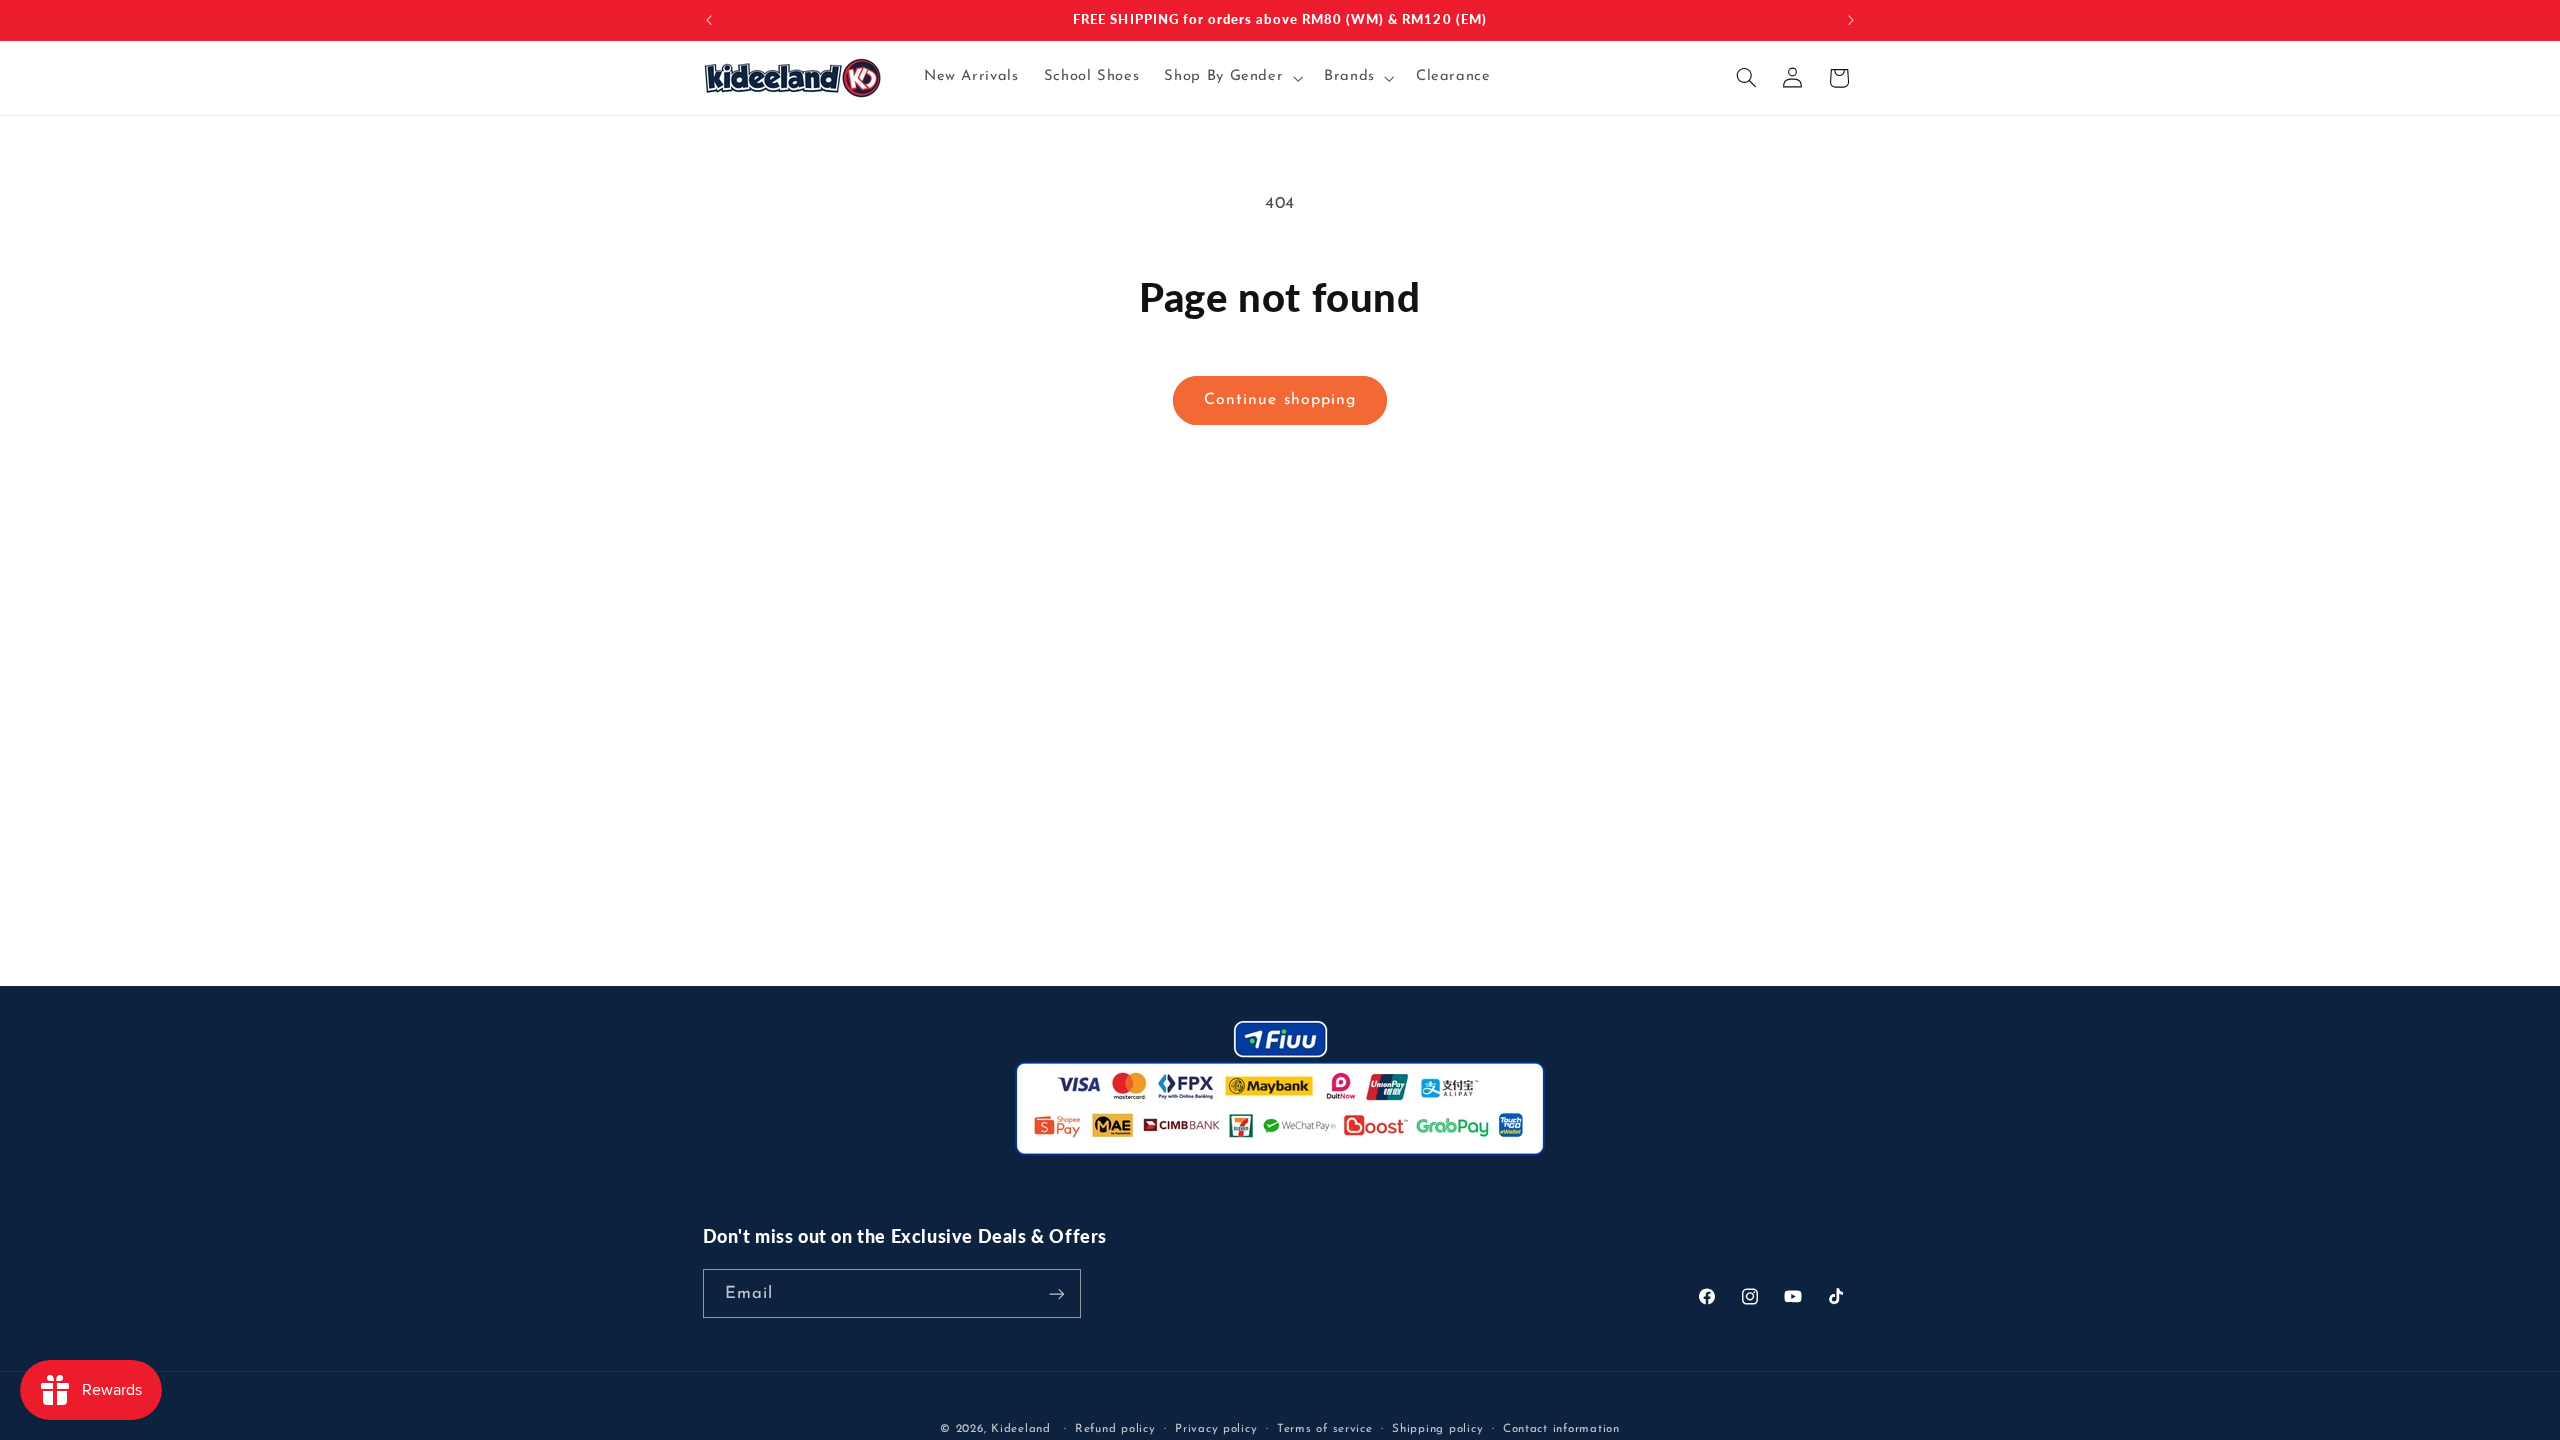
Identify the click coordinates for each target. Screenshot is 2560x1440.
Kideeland (1021, 1429)
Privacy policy (1216, 1429)
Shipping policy (1437, 1429)
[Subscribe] (1056, 1293)
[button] (1232, 78)
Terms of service (1325, 1429)
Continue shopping (1280, 400)
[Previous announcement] (709, 20)
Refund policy (1115, 1429)
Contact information (1561, 1429)
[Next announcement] (1851, 20)
